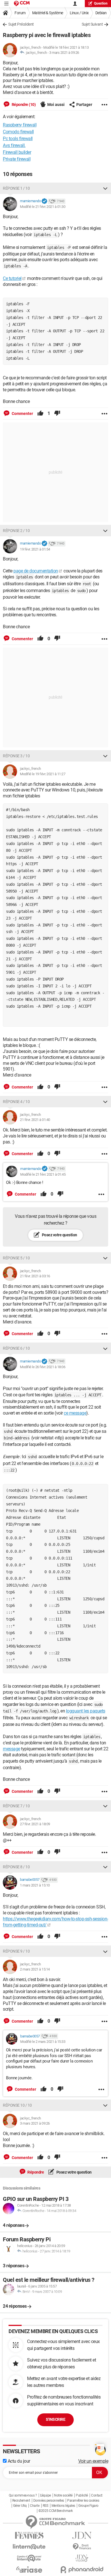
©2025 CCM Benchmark (56, 2511)
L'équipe (46, 2495)
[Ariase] (29, 2569)
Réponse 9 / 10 (16, 1951)
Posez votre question (59, 1235)
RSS (46, 2506)
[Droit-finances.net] (82, 2547)
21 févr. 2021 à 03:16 (35, 1276)
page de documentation (36, 571)
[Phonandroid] (82, 2570)
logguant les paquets (86, 1711)
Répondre (35, 2172)
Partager (84, 105)
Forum (20, 13)
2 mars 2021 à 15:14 (35, 1969)
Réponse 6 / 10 (16, 1348)
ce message (75, 1413)
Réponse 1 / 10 (16, 188)
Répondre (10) (23, 105)
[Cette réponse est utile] (40, 414)
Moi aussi (56, 105)
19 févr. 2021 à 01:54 (35, 549)
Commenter (22, 414)
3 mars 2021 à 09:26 (64, 53)
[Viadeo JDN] (82, 2558)
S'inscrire (55, 2419)
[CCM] (22, 4)
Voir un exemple (93, 2461)
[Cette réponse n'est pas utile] (57, 414)
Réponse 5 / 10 (16, 1258)
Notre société (63, 2495)
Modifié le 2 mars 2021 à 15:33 (43, 2042)
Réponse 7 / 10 (16, 1806)
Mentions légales (63, 2506)
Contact (97, 2495)
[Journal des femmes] (29, 2535)
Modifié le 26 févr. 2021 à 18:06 (43, 1367)
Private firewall (17, 159)
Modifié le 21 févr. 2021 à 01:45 (43, 1174)
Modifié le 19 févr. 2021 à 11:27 (43, 774)
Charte (35, 2506)
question (101, 3)
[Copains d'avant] (29, 2558)
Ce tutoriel (12, 278)
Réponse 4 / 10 (16, 1102)
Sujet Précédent (21, 24)
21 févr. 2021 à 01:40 (35, 1120)
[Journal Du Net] (82, 2535)
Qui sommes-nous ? (23, 2495)
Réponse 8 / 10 (16, 1867)
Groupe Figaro (88, 2506)
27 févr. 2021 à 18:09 (35, 1824)
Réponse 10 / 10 (17, 2105)
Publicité (82, 2495)
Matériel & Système (48, 13)
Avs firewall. (14, 145)
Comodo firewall (18, 132)
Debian (101, 13)
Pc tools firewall (18, 139)
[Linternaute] (29, 2547)
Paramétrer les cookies (83, 2501)
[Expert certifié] (44, 201)
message (12, 1749)
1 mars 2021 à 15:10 (35, 1885)
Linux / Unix (79, 13)
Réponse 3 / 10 (16, 756)
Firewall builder (17, 152)
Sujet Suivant (92, 24)
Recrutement (21, 2501)
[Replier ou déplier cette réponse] (105, 188)
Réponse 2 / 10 (16, 531)
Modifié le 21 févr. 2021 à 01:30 (43, 207)
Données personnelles (49, 2501)
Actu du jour (18, 2461)
